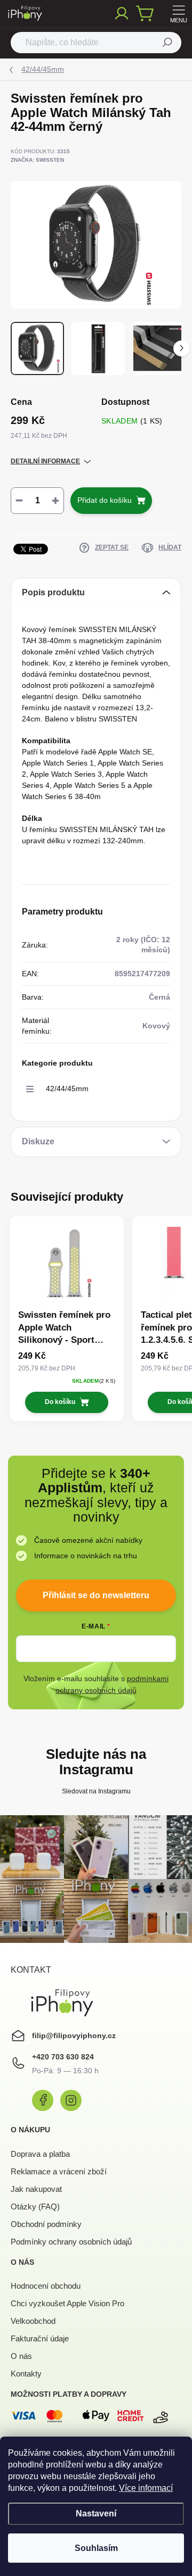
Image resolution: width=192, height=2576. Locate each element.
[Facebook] (43, 2100)
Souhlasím (96, 2548)
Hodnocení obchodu (46, 2286)
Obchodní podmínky (46, 2224)
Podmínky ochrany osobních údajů (71, 2242)
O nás (21, 2356)
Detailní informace (45, 461)
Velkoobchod (33, 2321)
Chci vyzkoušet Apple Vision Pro (67, 2303)
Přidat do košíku (105, 500)
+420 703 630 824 (63, 2057)
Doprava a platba (40, 2154)
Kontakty (26, 2374)
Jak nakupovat (36, 2189)
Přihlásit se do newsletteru (96, 1595)
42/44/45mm (67, 1088)
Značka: (37, 160)
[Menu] (179, 13)
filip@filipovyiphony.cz (74, 2035)
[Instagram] (71, 2100)
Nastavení (96, 2513)
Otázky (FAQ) (35, 2207)
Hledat (167, 43)
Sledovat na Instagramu (96, 1791)
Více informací (146, 2488)
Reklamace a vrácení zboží (59, 2171)
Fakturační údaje (40, 2338)
